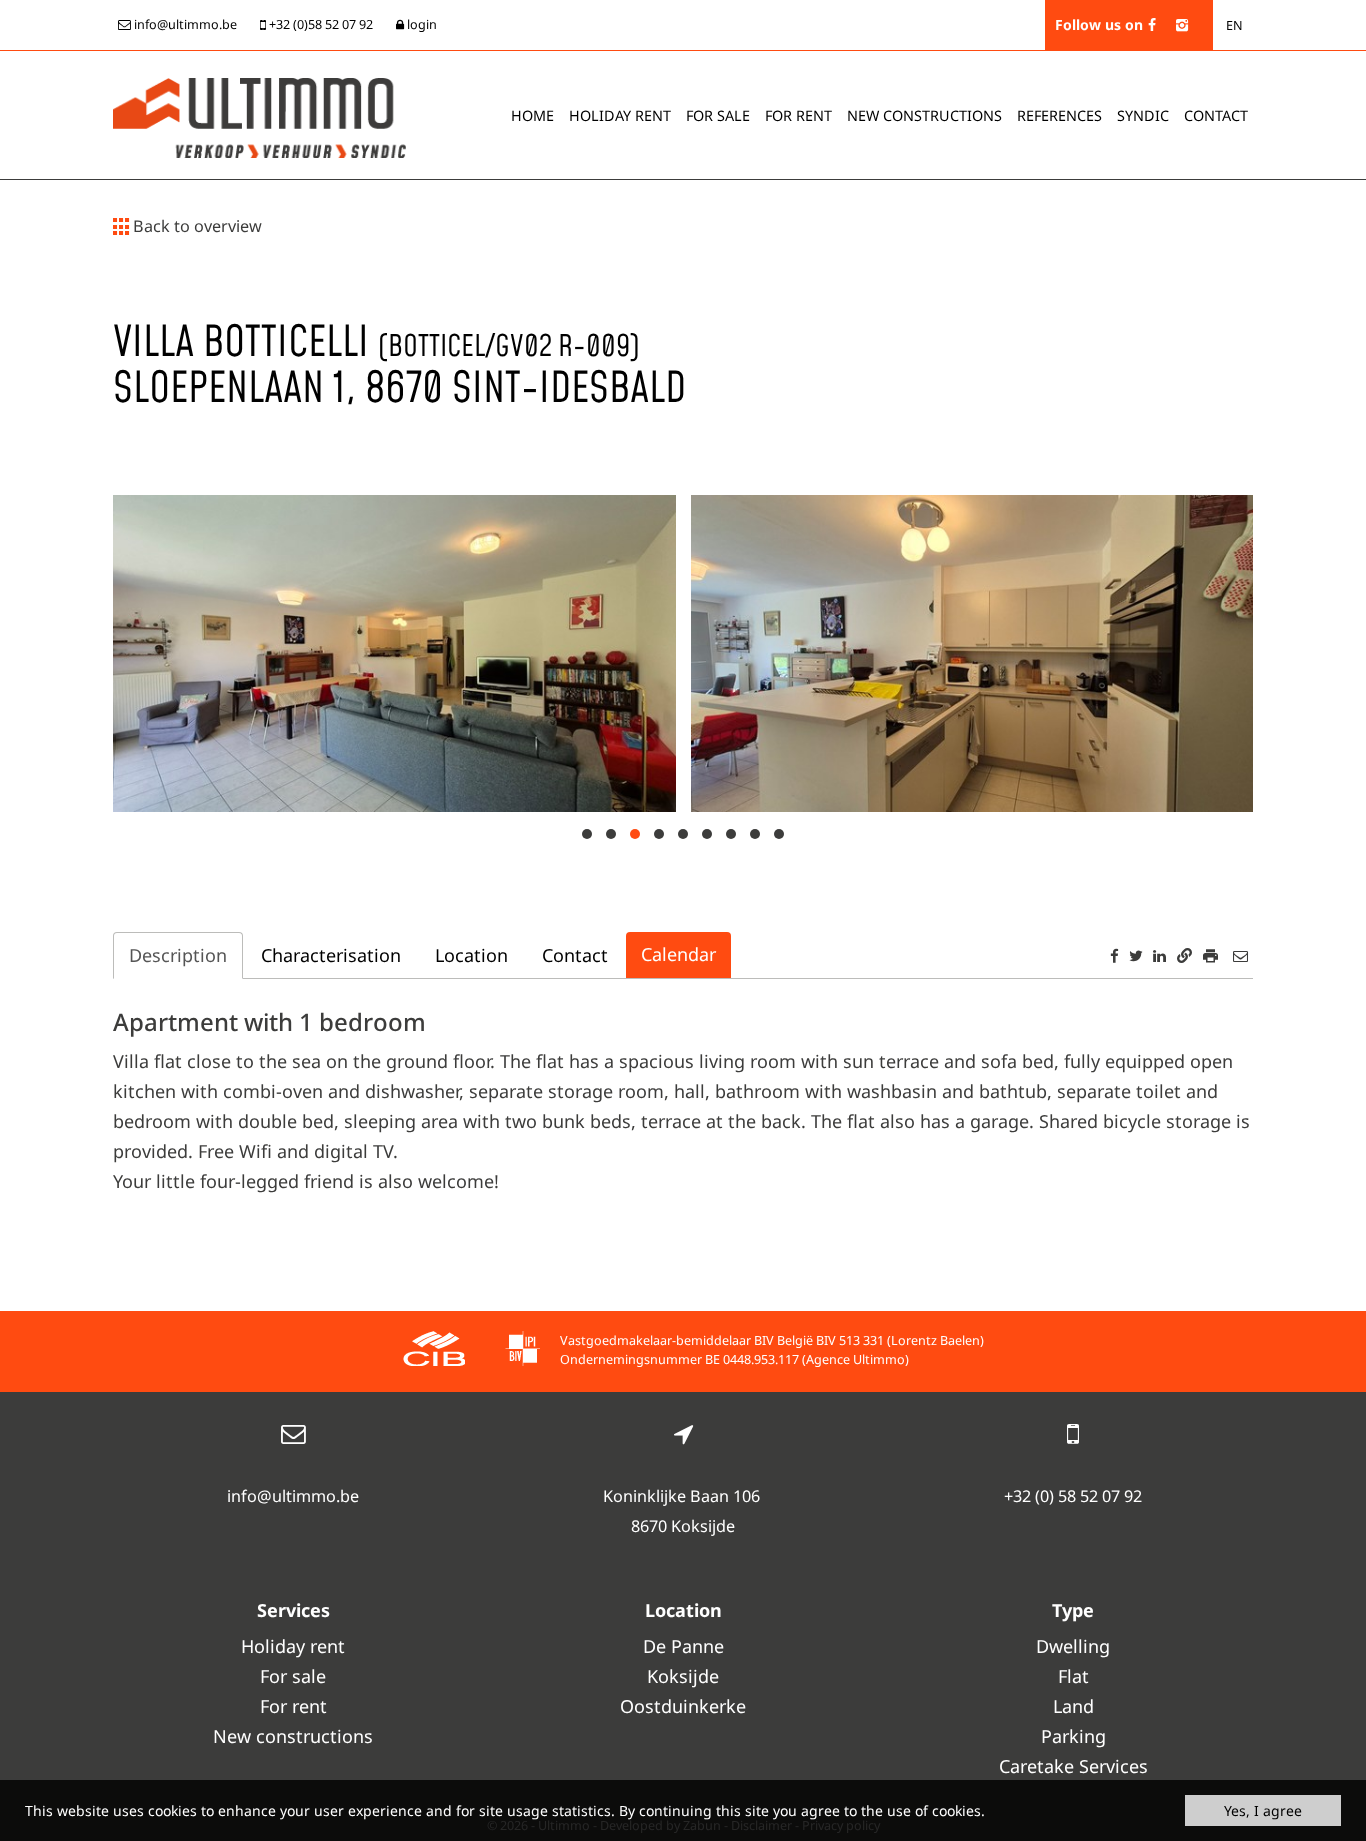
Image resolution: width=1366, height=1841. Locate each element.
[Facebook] (1152, 24)
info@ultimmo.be (293, 1496)
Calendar (678, 954)
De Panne (683, 1646)
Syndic (1143, 115)
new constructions (924, 115)
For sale (718, 115)
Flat (1073, 1676)
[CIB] (434, 1351)
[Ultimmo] (259, 116)
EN (1234, 25)
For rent (798, 115)
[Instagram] (1182, 24)
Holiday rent (620, 115)
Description (178, 955)
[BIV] (522, 1351)
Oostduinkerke (683, 1706)
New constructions (293, 1736)
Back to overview (195, 226)
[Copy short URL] (1184, 955)
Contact (1216, 115)
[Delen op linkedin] (1159, 955)
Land (1073, 1706)
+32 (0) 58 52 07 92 (1073, 1496)
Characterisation (331, 955)
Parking (1073, 1736)
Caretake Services (1073, 1766)
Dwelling (1073, 1646)
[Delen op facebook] (1114, 955)
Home (532, 115)
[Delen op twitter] (1136, 955)
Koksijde (683, 1676)
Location (471, 955)
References (1059, 115)
